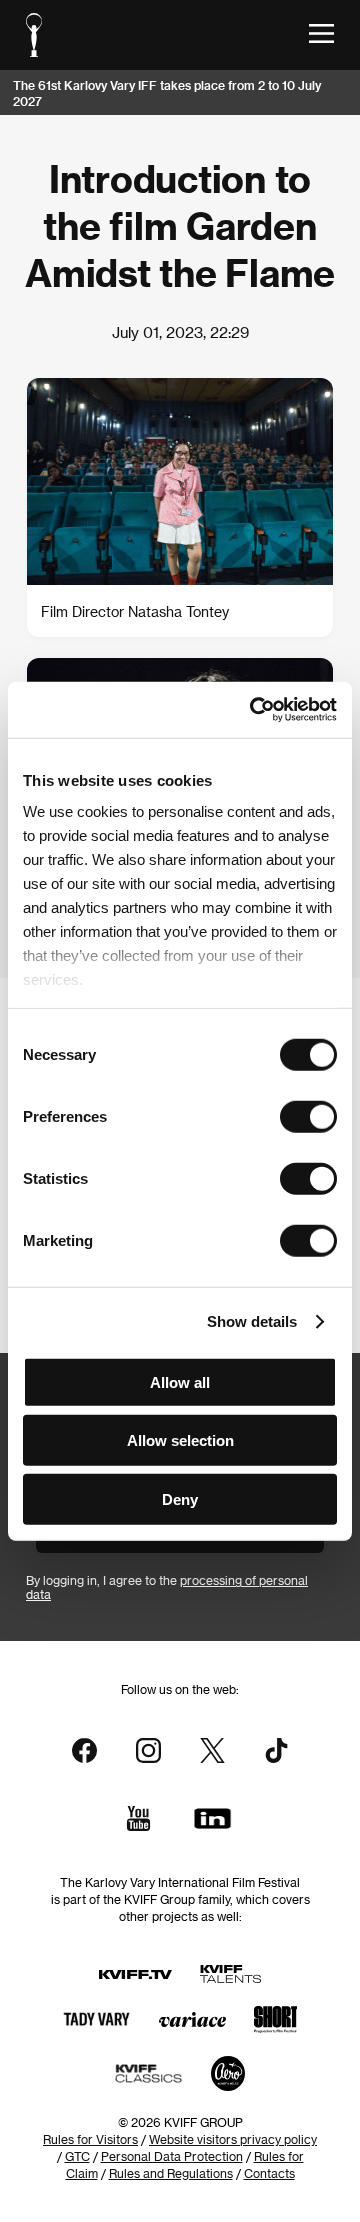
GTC (77, 2156)
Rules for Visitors (90, 2139)
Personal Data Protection (172, 2156)
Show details (252, 1321)
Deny (180, 1498)
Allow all (180, 1381)
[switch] (308, 1116)
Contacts (269, 2173)
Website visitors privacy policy (233, 2139)
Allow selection (180, 1440)
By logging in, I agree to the (167, 1587)
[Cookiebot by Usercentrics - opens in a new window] (254, 710)
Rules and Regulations (171, 2173)
